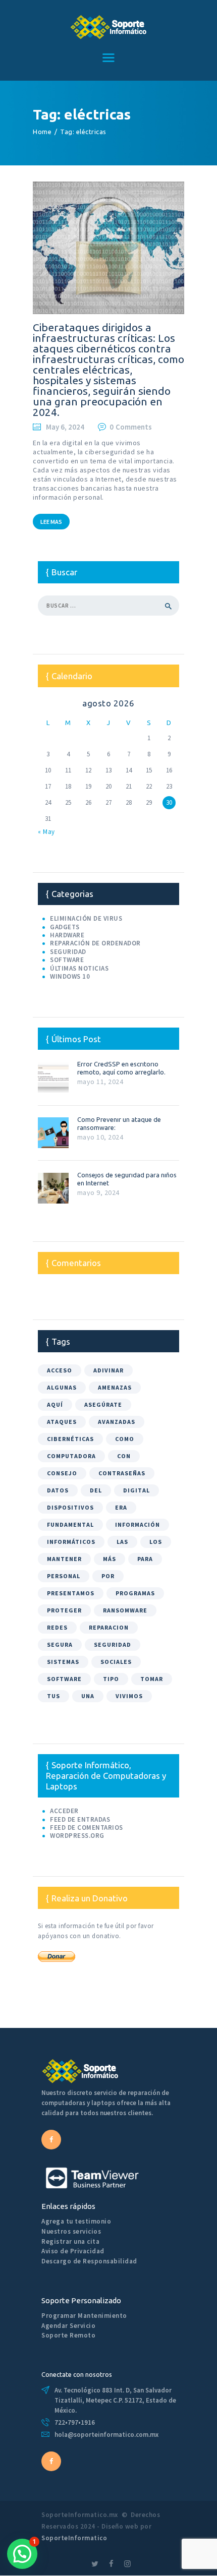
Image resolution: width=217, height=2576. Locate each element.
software (64, 1679)
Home (42, 132)
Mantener (64, 1559)
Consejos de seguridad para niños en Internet (127, 1179)
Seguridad (68, 952)
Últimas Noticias (79, 968)
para (145, 1559)
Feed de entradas (80, 1819)
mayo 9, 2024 (98, 1192)
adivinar (108, 1370)
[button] (22, 2554)
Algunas (62, 1387)
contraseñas (122, 1473)
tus (53, 1696)
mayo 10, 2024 (100, 1137)
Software (67, 960)
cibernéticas (70, 1439)
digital (137, 1490)
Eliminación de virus (86, 918)
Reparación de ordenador (95, 943)
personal (64, 1576)
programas (135, 1593)
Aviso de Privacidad (73, 2251)
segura (60, 1644)
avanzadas (117, 1422)
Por (108, 1576)
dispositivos (70, 1507)
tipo (111, 1679)
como (125, 1439)
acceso (60, 1370)
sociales (116, 1662)
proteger (64, 1610)
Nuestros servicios (71, 2231)
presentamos (71, 1593)
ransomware (125, 1610)
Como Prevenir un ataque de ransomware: (119, 1123)
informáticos (71, 1542)
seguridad (113, 1644)
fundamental (70, 1524)
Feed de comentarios (87, 1828)
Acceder (64, 1811)
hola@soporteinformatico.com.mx (106, 2435)
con (124, 1456)
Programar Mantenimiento (84, 2316)
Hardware (67, 935)
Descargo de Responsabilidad (89, 2261)
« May (46, 832)
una (88, 1696)
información (138, 1524)
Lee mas (51, 522)
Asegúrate (103, 1404)
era (121, 1507)
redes (57, 1627)
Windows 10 (70, 976)
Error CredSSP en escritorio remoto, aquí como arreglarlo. (121, 1068)
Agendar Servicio (68, 2326)
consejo (62, 1473)
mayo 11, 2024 (100, 1082)
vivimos (129, 1696)
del (96, 1490)
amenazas (115, 1387)
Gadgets (65, 927)
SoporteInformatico (74, 2538)
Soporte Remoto (68, 2335)
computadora (71, 1456)
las (122, 1542)
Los (156, 1542)
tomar (152, 1679)
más (110, 1559)
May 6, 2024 (65, 427)
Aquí (55, 1404)
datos (58, 1490)
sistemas (63, 1662)
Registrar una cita (70, 2241)
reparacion (109, 1627)
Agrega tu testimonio (76, 2221)
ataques (62, 1422)
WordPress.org (77, 1836)
